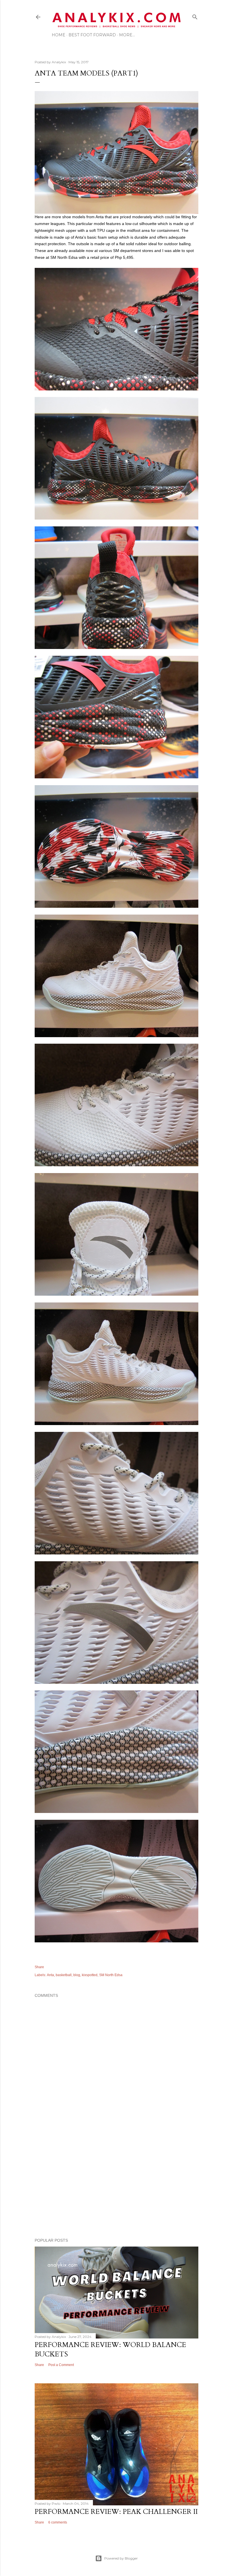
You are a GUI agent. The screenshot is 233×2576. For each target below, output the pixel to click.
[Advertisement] (116, 2184)
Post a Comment (61, 2365)
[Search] (195, 16)
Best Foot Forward (92, 35)
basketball (64, 1975)
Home (59, 35)
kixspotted (90, 1975)
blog (77, 1975)
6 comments (58, 2522)
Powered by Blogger (121, 2558)
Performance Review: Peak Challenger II (116, 2512)
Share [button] (39, 1967)
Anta (50, 1975)
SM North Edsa (111, 1975)
